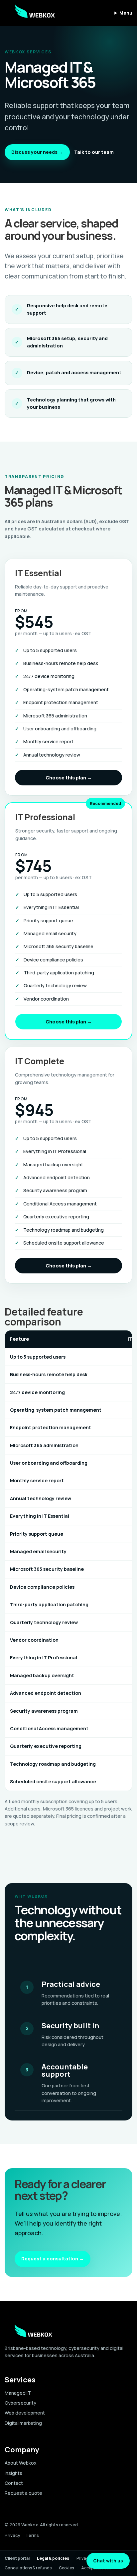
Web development (25, 2413)
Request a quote (23, 2493)
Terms (32, 2535)
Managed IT (18, 2393)
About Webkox (21, 2463)
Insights (13, 2473)
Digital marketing (23, 2423)
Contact (14, 2483)
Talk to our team (94, 152)
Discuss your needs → (37, 152)
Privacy (12, 2535)
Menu (126, 13)
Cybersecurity (20, 2403)
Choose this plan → (69, 778)
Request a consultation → (53, 2259)
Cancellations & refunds (28, 2568)
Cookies (66, 2568)
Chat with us (108, 2561)
